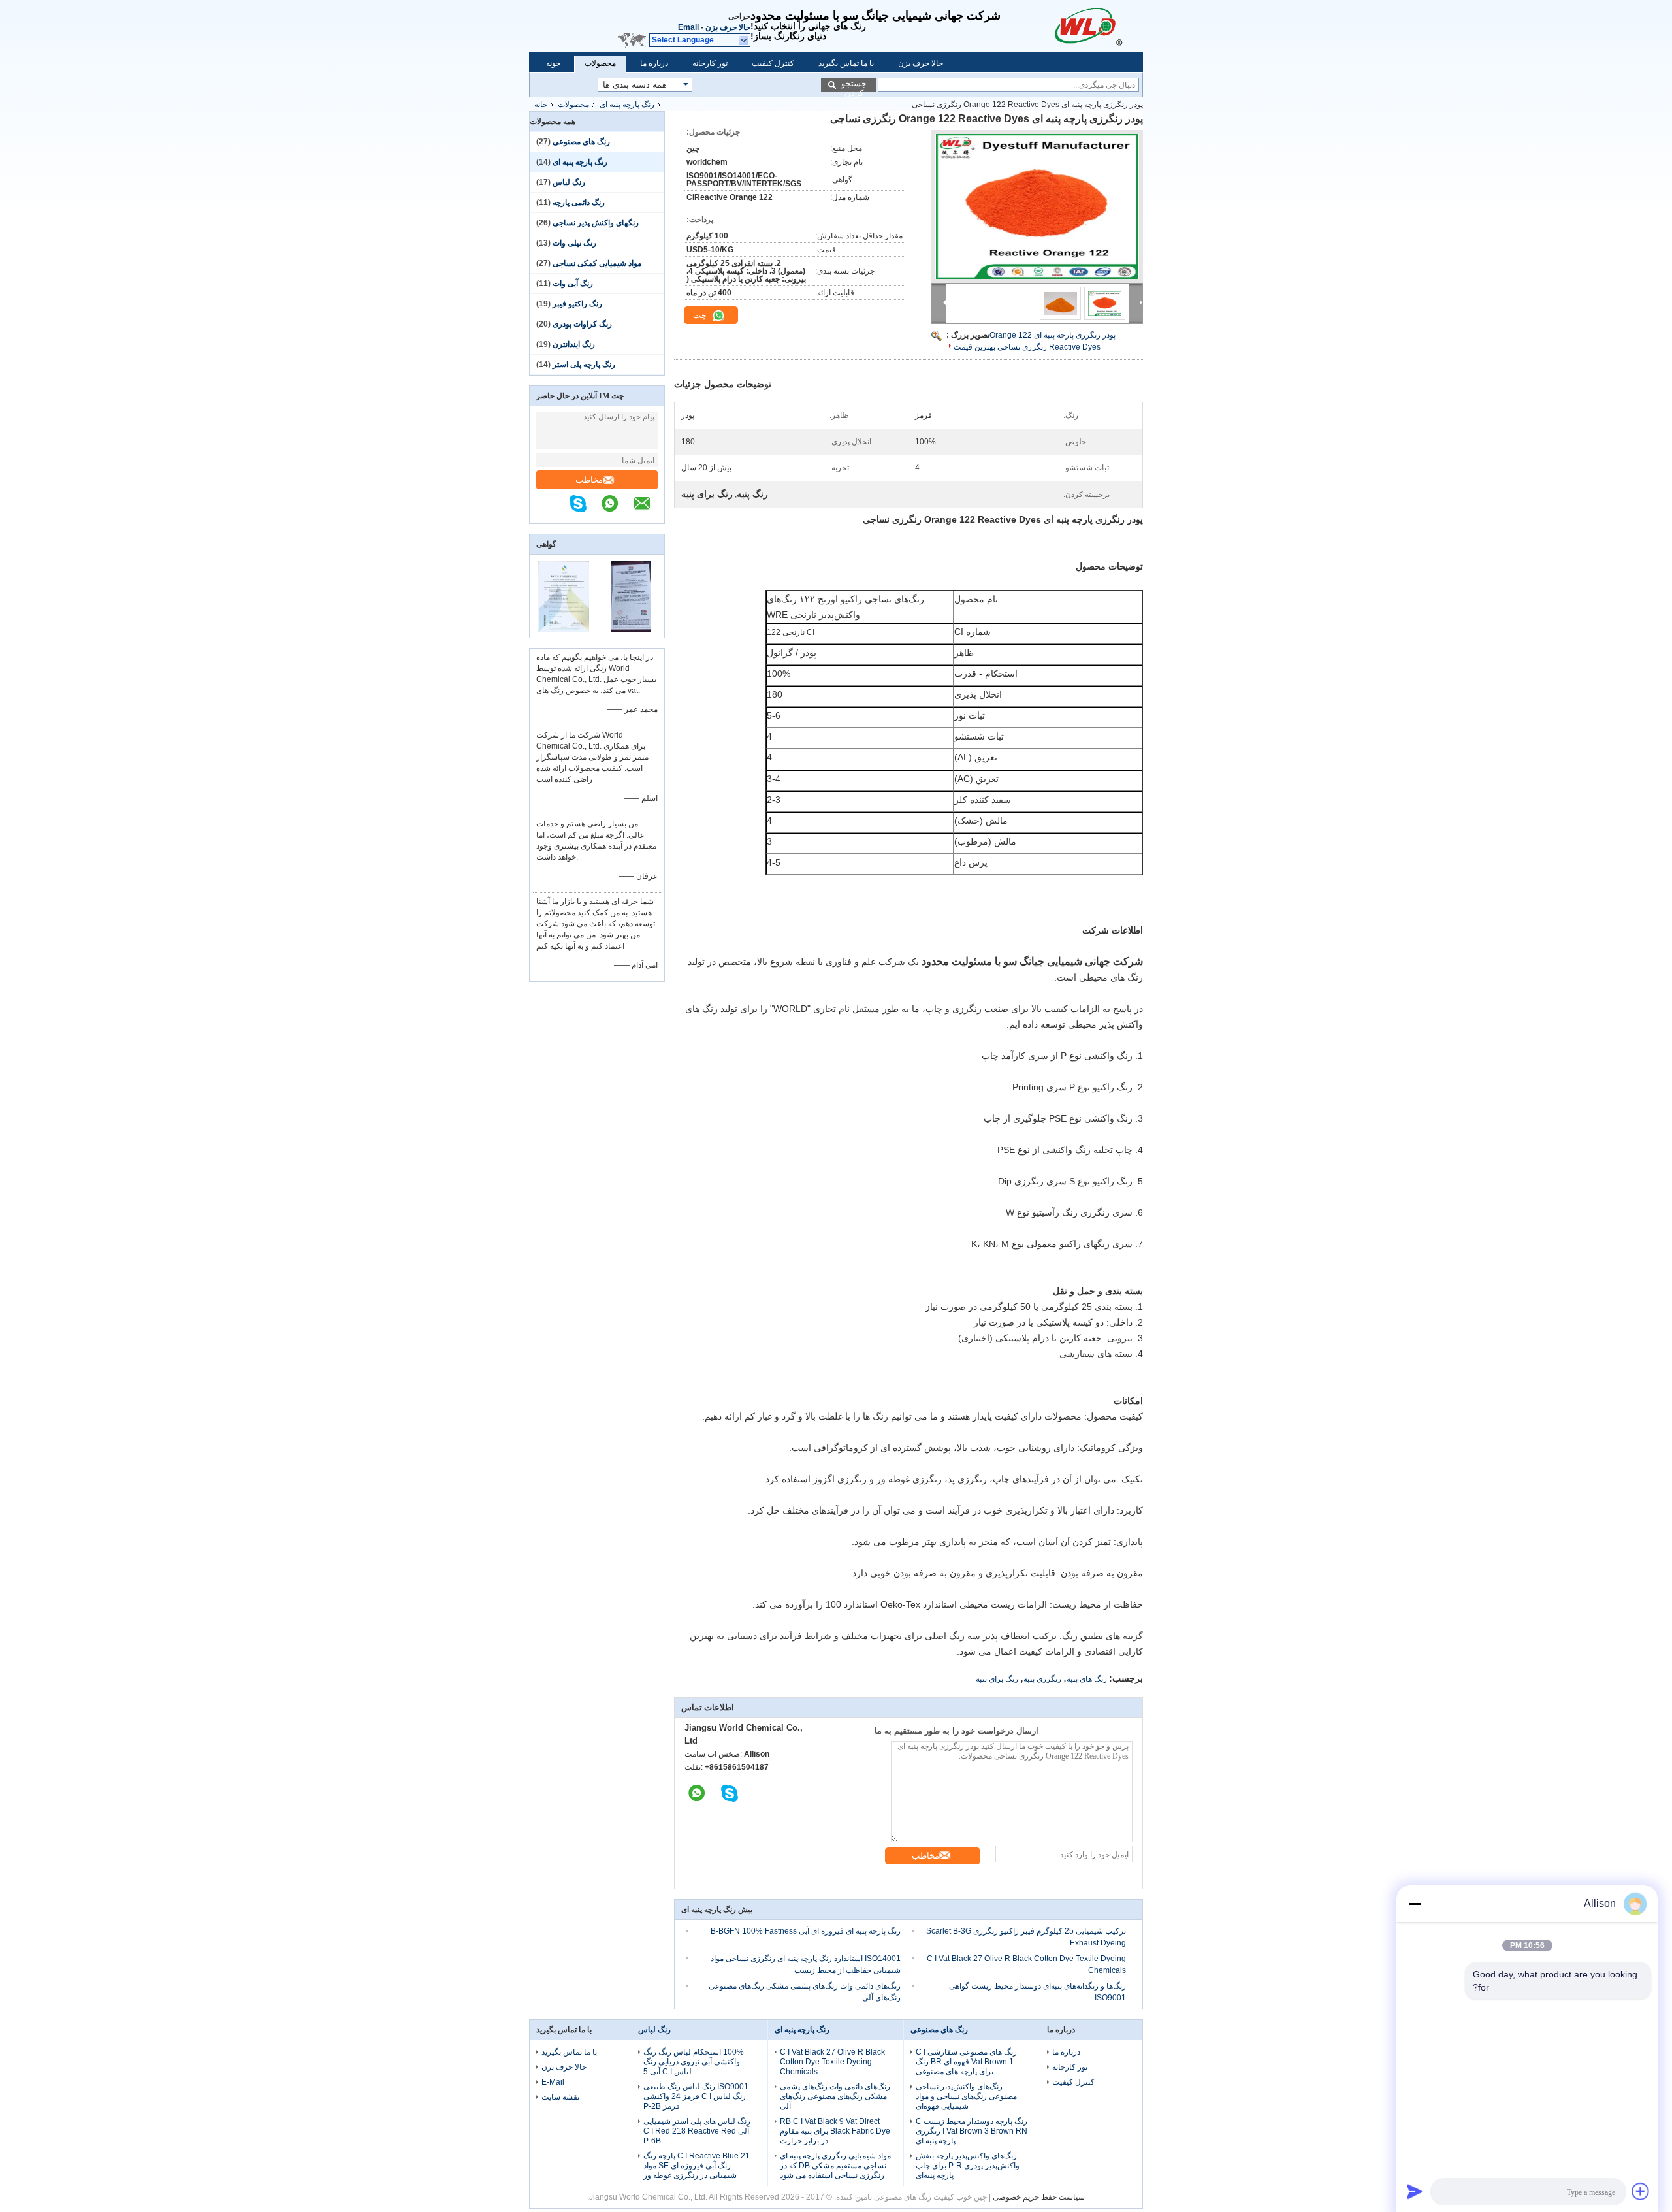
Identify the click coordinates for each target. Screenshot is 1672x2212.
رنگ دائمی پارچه (579, 203)
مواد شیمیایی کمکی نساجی (597, 263)
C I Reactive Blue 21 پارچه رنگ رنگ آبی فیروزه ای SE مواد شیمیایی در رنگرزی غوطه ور (697, 2166)
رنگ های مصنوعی (581, 142)
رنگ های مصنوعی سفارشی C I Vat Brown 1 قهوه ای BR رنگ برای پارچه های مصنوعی (966, 2062)
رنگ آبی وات (573, 284)
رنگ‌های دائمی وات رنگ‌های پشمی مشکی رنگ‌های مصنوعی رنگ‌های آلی (835, 2096)
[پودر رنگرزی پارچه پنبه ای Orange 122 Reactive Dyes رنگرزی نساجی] (1037, 206)
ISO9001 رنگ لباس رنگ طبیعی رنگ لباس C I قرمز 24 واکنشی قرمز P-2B (696, 2096)
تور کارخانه (710, 63)
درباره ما (654, 63)
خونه (553, 63)
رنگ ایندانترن (574, 344)
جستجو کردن (854, 85)
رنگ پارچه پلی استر (584, 365)
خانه (541, 105)
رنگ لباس (569, 182)
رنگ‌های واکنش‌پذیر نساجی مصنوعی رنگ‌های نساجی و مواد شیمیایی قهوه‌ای (966, 2096)
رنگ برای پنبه (997, 1679)
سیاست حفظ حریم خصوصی (1039, 2197)
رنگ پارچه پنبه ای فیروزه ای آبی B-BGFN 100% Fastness (806, 1931)
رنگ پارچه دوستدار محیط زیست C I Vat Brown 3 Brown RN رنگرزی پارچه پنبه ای (972, 2131)
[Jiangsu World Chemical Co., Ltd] (1093, 26)
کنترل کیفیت (773, 63)
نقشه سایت (560, 2097)
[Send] (1415, 2191)
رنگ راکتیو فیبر (577, 304)
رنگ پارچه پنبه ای (627, 105)
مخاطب (589, 480)
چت (701, 315)
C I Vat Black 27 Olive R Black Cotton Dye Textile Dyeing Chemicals (832, 2062)
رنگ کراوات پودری (582, 324)
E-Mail (553, 2082)
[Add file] (1641, 2191)
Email (688, 27)
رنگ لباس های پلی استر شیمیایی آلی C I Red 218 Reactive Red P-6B (697, 2131)
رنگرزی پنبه (1042, 1679)
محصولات (600, 63)
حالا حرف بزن (728, 27)
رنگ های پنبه (1087, 1679)
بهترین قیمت (974, 347)
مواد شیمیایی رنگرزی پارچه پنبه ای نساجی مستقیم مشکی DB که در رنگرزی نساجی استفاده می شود (835, 2166)
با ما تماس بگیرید (846, 63)
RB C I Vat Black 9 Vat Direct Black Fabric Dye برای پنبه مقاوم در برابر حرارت (835, 2131)
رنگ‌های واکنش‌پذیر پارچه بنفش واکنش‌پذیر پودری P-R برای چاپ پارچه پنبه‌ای (968, 2166)
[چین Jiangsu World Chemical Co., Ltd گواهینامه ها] (563, 629)
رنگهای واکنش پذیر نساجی (596, 223)
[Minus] (1415, 1904)
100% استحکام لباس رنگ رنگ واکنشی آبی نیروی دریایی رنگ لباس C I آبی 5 (694, 2062)
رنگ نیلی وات (574, 243)
